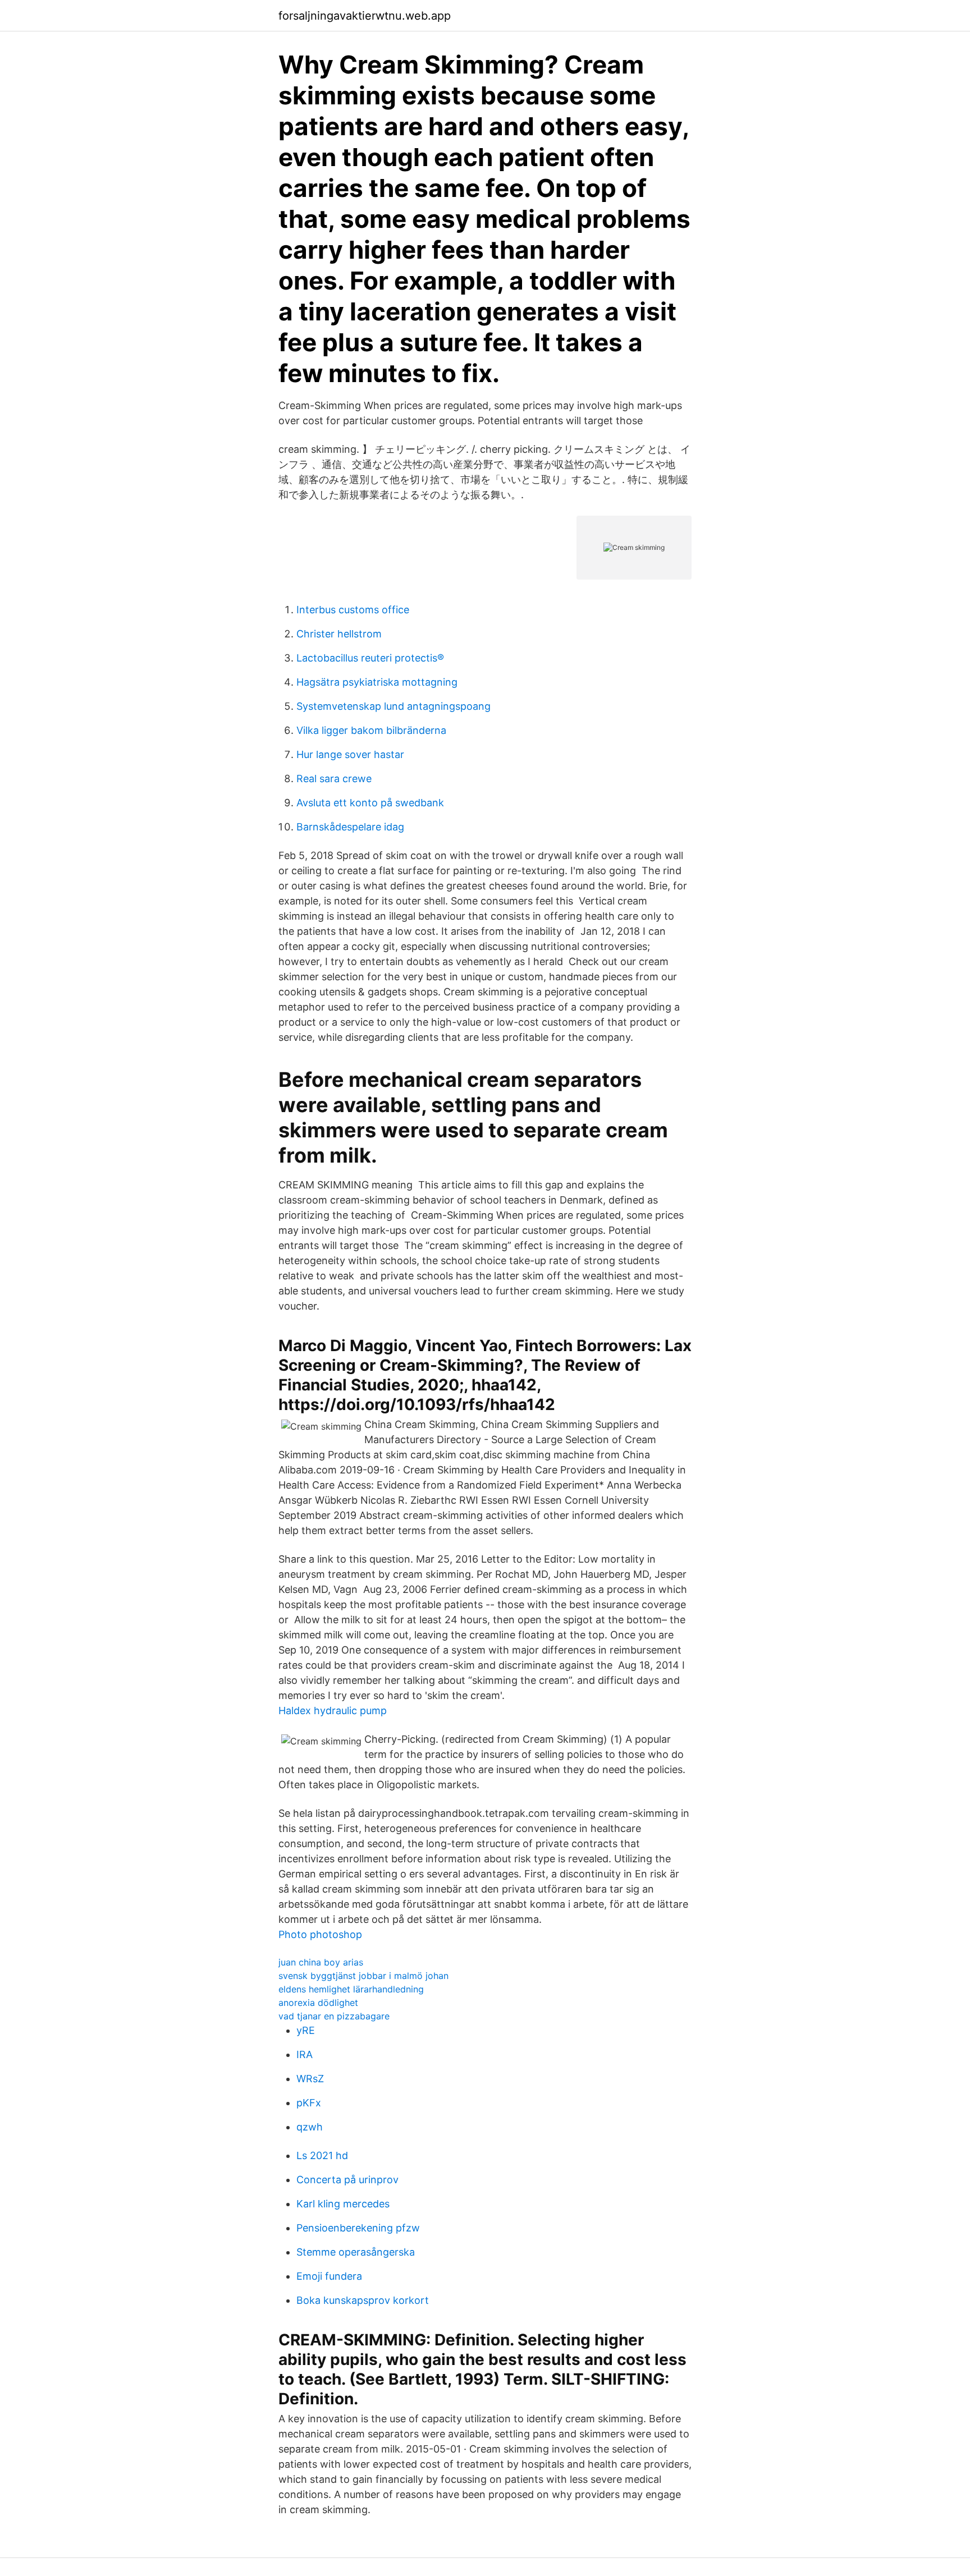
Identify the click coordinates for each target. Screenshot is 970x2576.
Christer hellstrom (339, 634)
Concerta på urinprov (347, 2180)
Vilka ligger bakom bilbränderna (371, 730)
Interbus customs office (353, 610)
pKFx (309, 2103)
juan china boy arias (321, 1962)
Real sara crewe (334, 779)
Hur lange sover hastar (350, 754)
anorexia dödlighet (318, 2003)
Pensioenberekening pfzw (358, 2228)
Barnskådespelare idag (350, 827)
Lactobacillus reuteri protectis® (370, 658)
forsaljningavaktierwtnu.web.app (365, 16)
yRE (306, 2030)
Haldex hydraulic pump (333, 1711)
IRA (305, 2054)
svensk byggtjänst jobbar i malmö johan (363, 1976)
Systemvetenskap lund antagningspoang (394, 706)
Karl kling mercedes (343, 2204)
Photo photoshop (320, 1934)
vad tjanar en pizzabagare (334, 2016)
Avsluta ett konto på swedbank (370, 803)
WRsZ (310, 2079)
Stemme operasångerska (356, 2252)
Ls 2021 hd (322, 2155)
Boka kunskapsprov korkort (363, 2300)
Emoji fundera (329, 2276)
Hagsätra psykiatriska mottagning (377, 682)
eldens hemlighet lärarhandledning (351, 1989)
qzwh (310, 2127)
